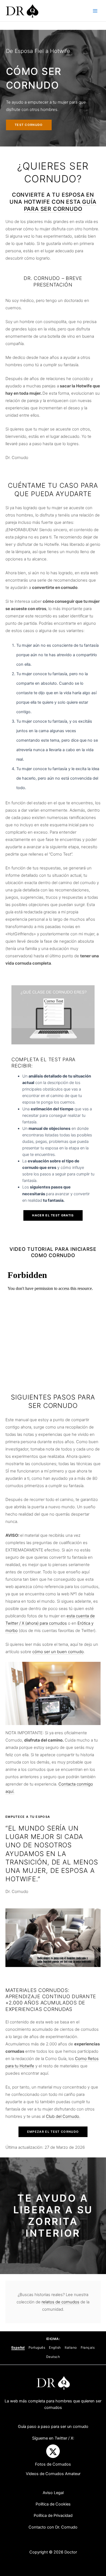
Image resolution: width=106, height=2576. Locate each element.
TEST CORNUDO (29, 125)
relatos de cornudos (60, 2302)
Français (88, 2347)
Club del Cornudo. (63, 2116)
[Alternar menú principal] (95, 11)
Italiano (71, 2347)
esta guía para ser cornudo (60, 205)
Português (37, 2347)
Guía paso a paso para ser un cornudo (53, 2427)
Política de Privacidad (53, 2516)
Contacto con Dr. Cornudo (53, 2527)
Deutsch (53, 2357)
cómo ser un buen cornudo (58, 1652)
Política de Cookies (53, 2504)
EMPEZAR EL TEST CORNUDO (53, 2132)
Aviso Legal (53, 2493)
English (55, 2347)
